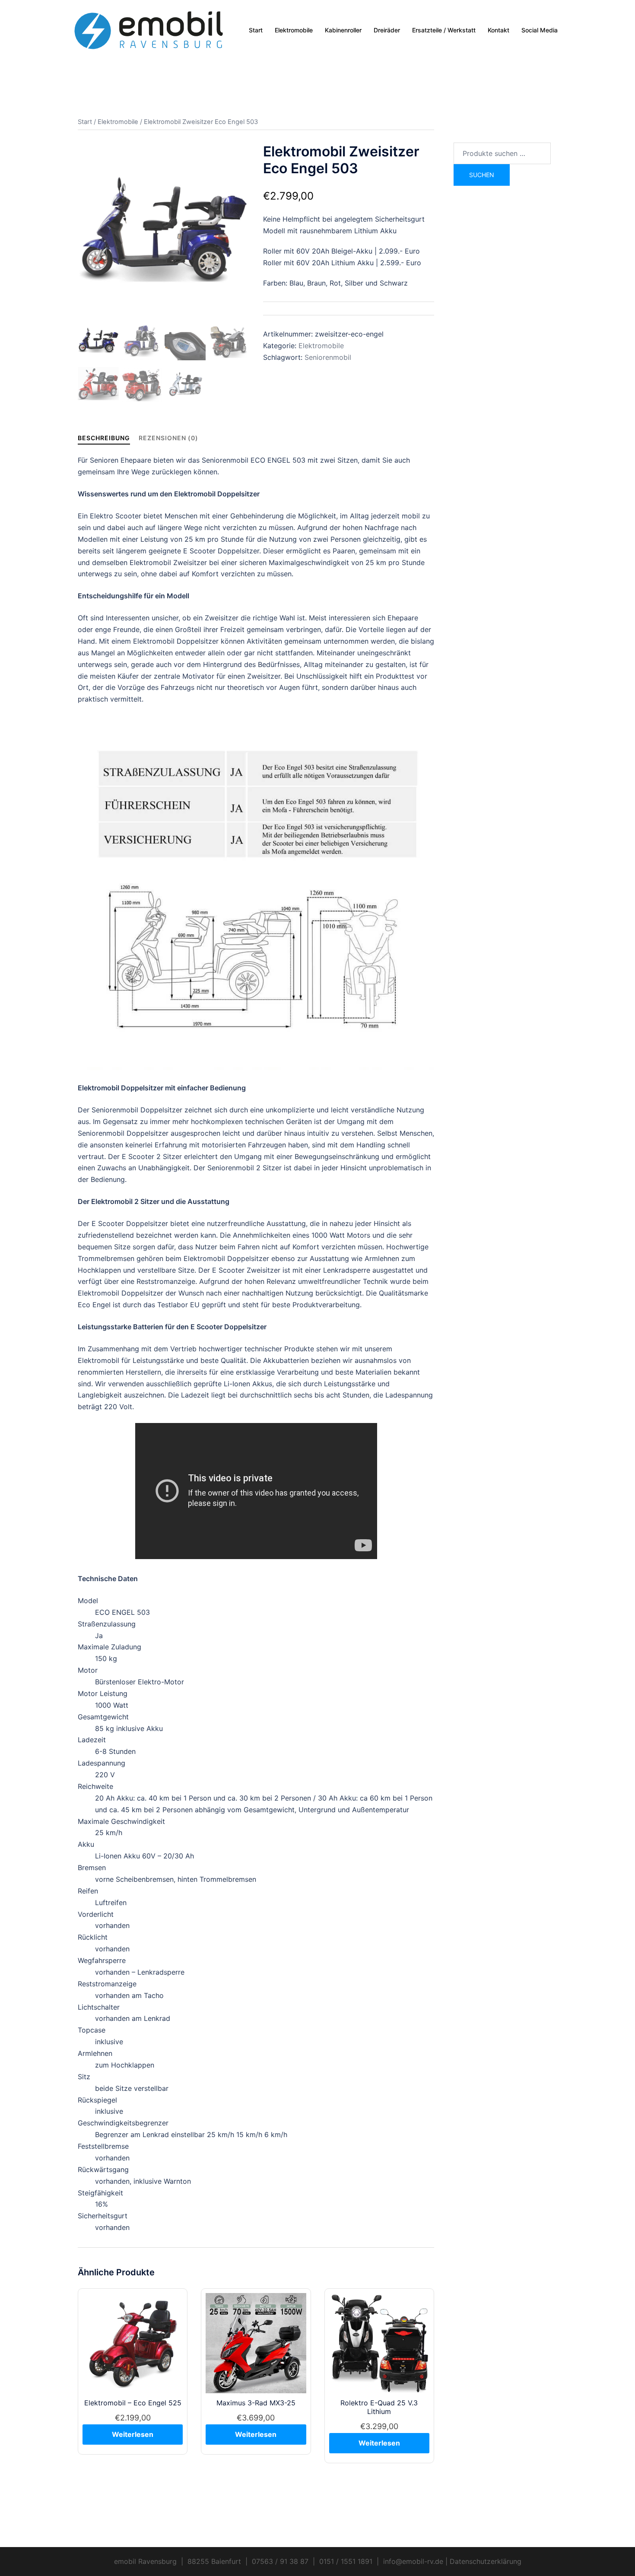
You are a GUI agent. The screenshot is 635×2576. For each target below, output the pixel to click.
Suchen (482, 175)
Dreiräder (387, 30)
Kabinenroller (343, 30)
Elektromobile (294, 30)
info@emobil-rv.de (413, 2561)
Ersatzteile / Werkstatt (444, 30)
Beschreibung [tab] (104, 438)
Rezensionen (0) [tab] (168, 438)
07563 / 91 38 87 (280, 2561)
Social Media (540, 30)
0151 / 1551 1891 (346, 2561)
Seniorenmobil (328, 357)
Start (256, 30)
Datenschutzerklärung (486, 2561)
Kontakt (498, 30)
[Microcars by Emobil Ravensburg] (149, 29)
